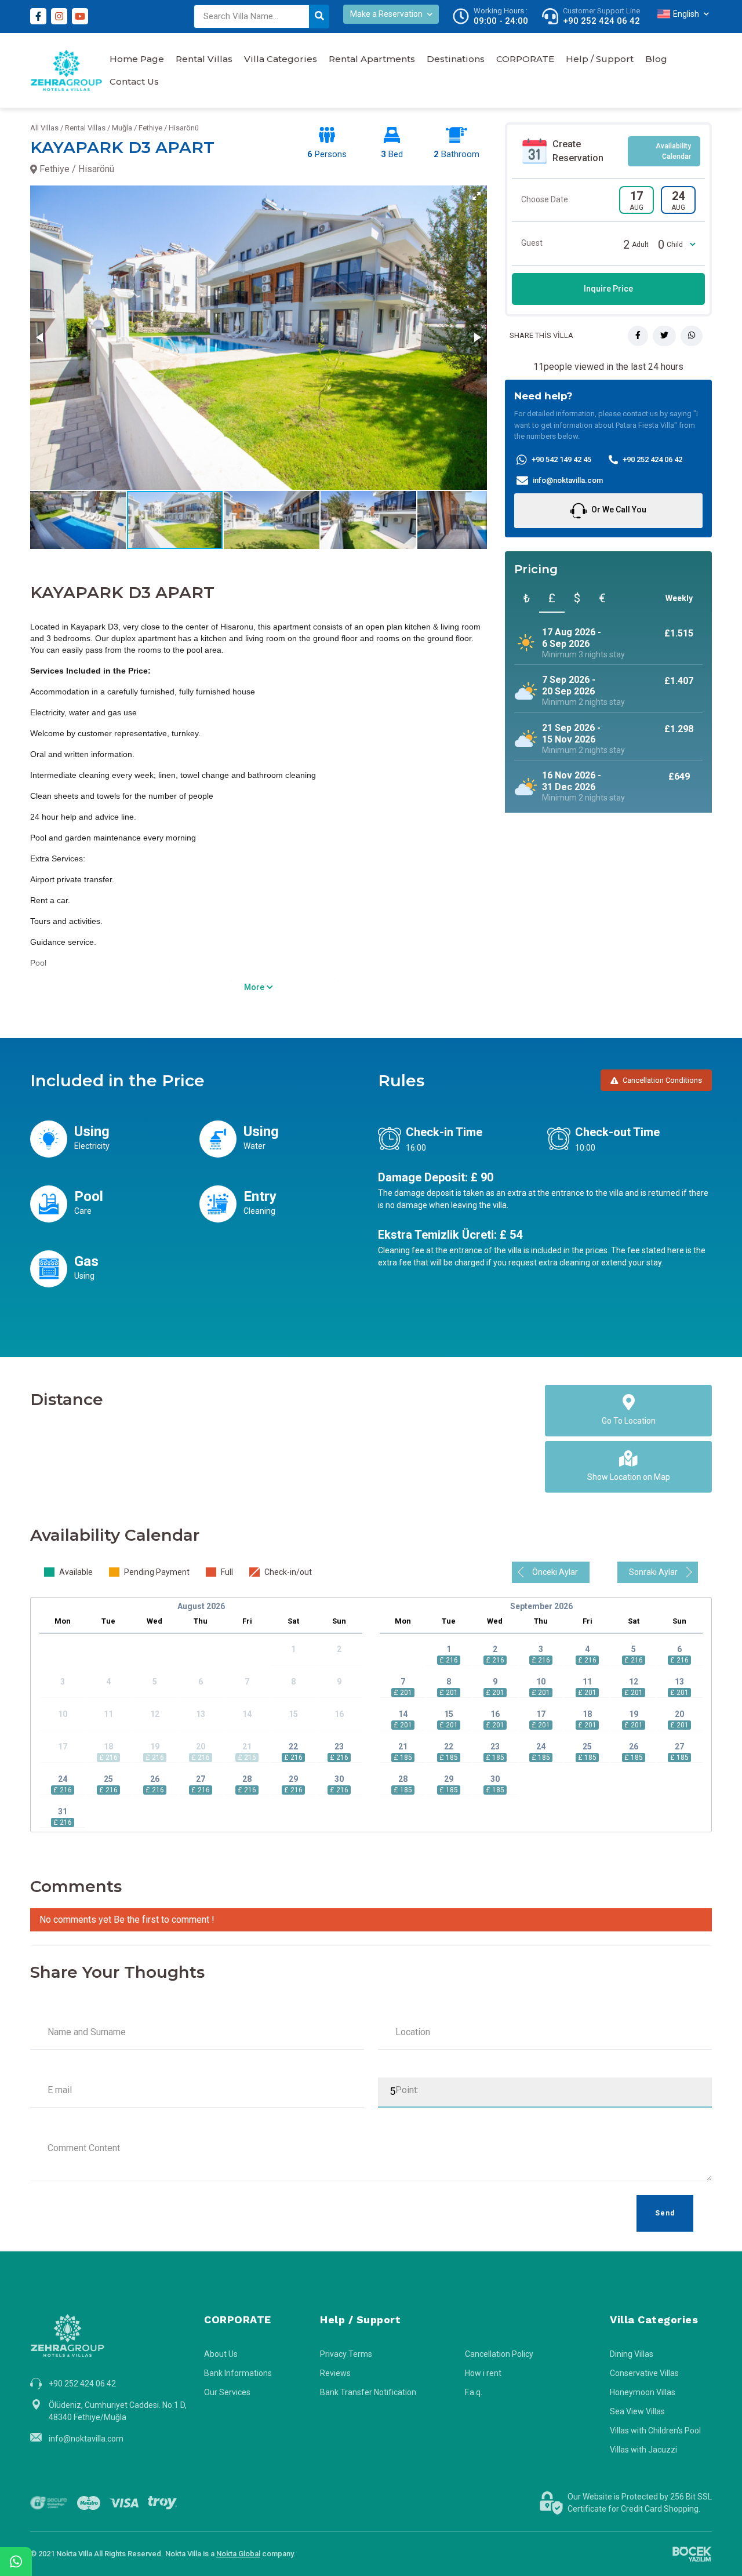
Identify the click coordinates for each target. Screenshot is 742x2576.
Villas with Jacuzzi (643, 2450)
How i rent (483, 2373)
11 (587, 1682)
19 (634, 1714)
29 (293, 1779)
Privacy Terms (346, 2354)
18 (587, 1714)
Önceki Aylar (555, 1572)
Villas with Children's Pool (655, 2431)
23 (339, 1747)
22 (293, 1747)
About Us (221, 2354)
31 (63, 1811)
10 (541, 1682)
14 (403, 1714)
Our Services (227, 2392)
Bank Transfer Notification (368, 2392)
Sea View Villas (637, 2411)
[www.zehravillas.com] (66, 71)
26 (155, 1779)
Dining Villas (632, 2354)
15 (449, 1714)
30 (339, 1779)
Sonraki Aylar (653, 1572)
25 (108, 1779)
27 (201, 1779)
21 (403, 1747)
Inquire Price (608, 289)
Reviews (335, 2373)
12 (634, 1682)
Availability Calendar (673, 151)
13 (679, 1682)
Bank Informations (238, 2373)
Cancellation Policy (499, 2354)
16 (495, 1714)
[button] (477, 196)
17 (541, 1714)
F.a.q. (474, 2392)
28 (247, 1779)
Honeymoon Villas (643, 2392)
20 (679, 1714)
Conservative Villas (644, 2373)
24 (63, 1779)
